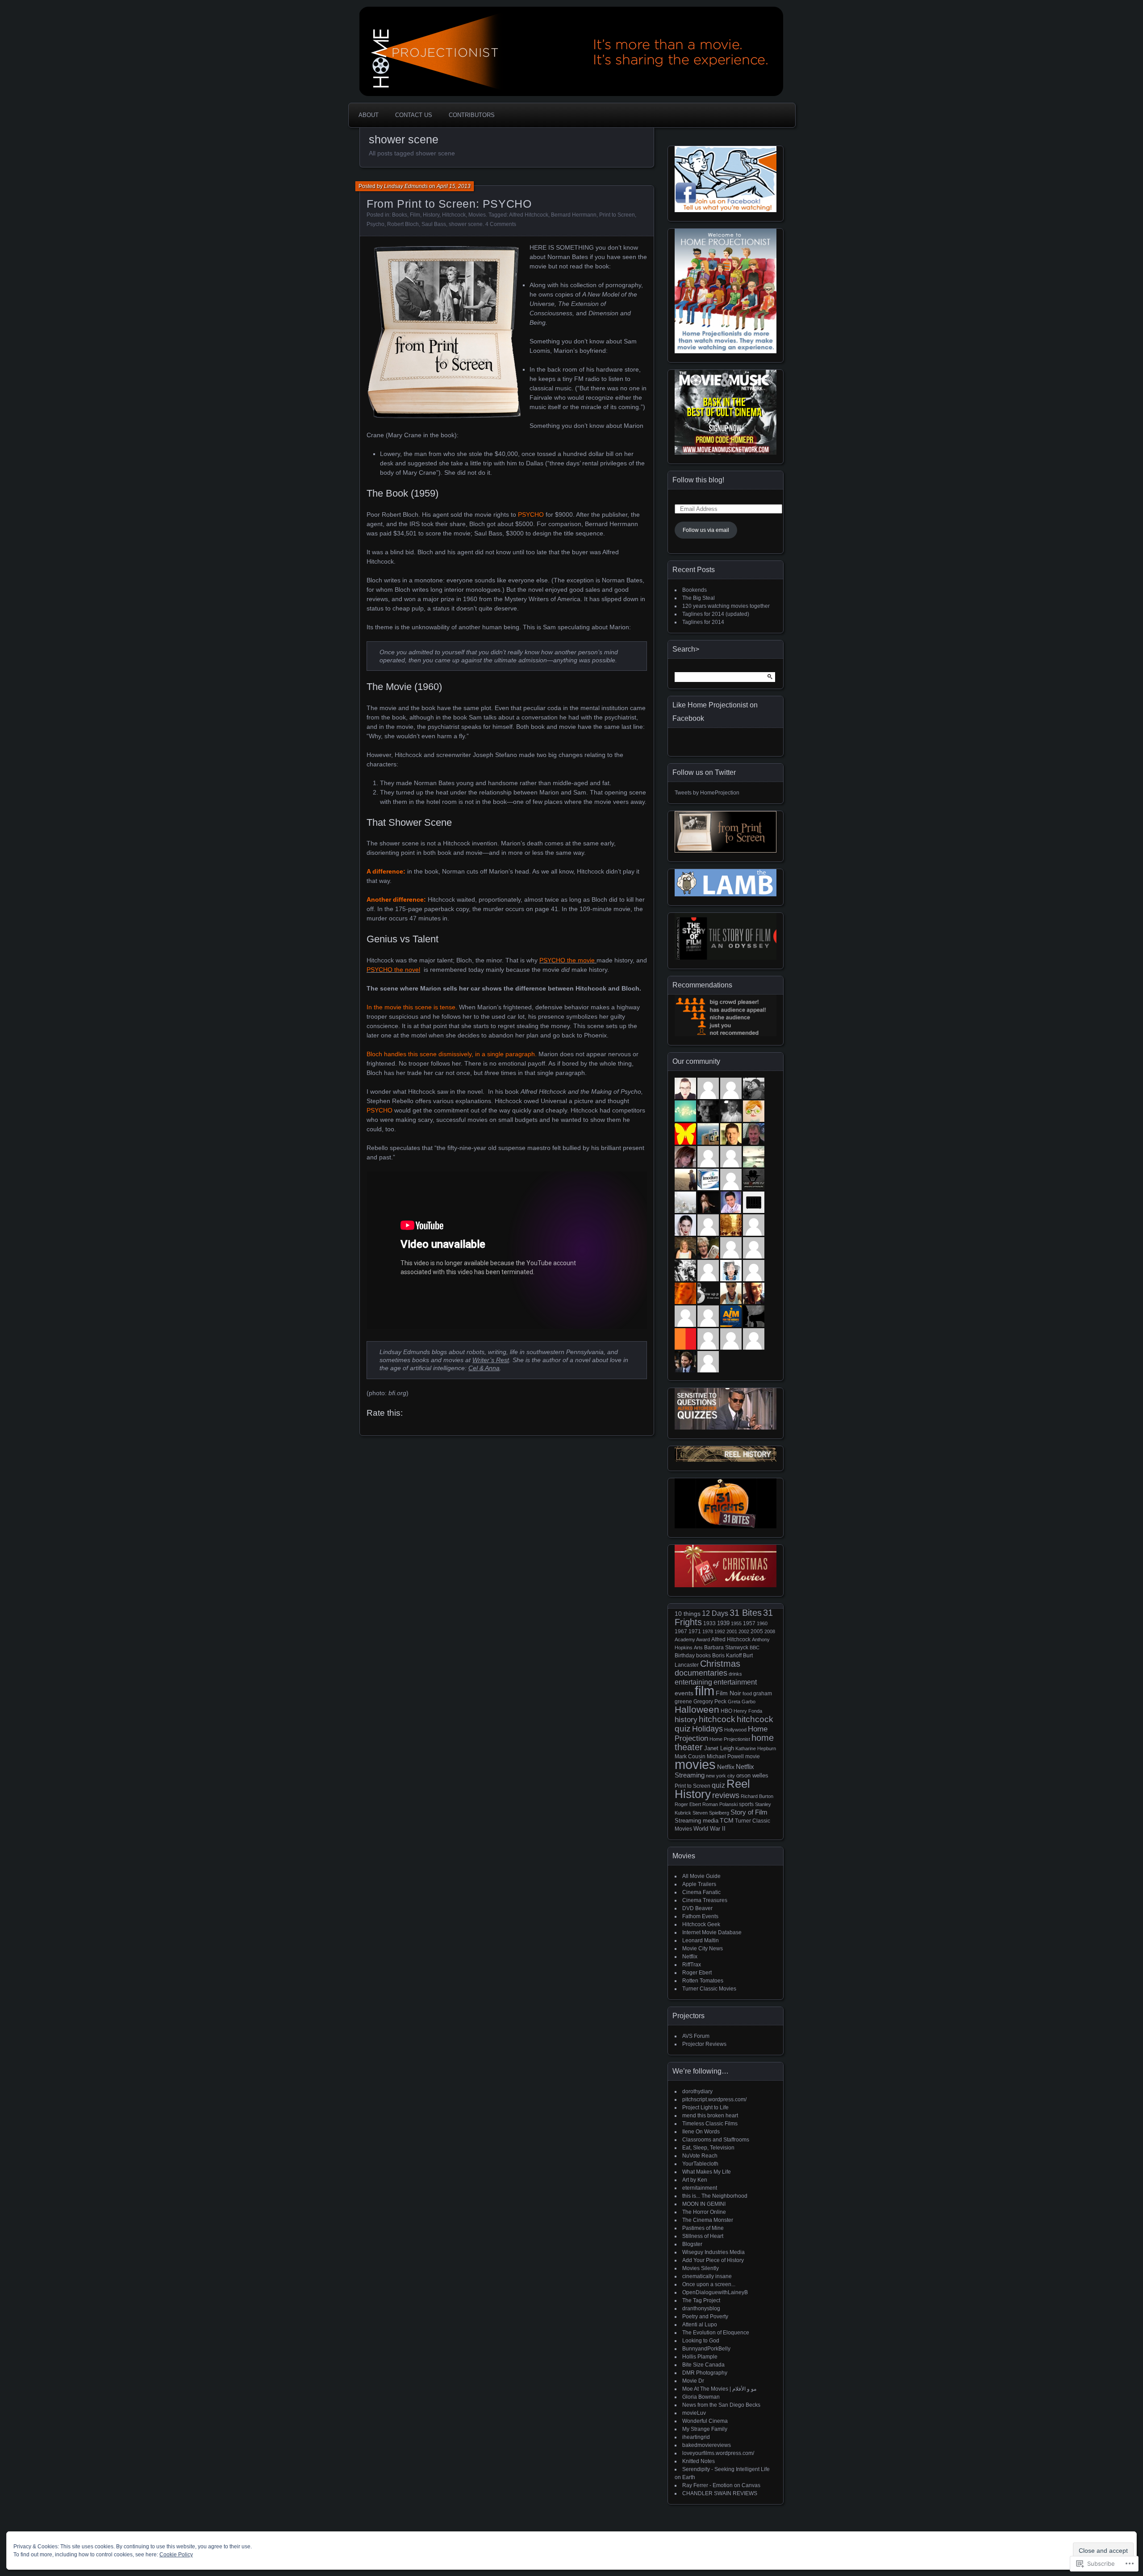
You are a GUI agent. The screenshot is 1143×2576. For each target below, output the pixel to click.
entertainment (735, 1682)
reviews (726, 1795)
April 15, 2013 (454, 186)
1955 (736, 1623)
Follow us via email (706, 530)
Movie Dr (693, 2381)
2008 (770, 1631)
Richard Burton (757, 1796)
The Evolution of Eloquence (716, 2333)
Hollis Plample (700, 2357)
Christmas (720, 1664)
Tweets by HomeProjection (707, 793)
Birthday (685, 1656)
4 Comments (501, 224)
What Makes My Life (707, 2172)
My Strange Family (705, 2429)
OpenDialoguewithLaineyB (715, 2292)
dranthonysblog (701, 2308)
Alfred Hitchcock (529, 215)
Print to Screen (617, 215)
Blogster (692, 2244)
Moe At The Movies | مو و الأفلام (719, 2389)
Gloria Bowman (701, 2397)
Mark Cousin (690, 1756)
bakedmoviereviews (707, 2445)
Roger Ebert (688, 1804)
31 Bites (746, 1613)
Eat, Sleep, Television (708, 2148)
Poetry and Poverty (705, 2317)
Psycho (375, 224)
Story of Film (749, 1812)
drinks (735, 1674)
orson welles (752, 1775)
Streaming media (697, 1821)
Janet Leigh (719, 1748)
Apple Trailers (699, 1884)
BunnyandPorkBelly (706, 2349)
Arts (698, 1648)
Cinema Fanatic (701, 1892)
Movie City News (703, 1949)
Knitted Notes (699, 2461)
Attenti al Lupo (700, 2325)
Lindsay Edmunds (406, 186)
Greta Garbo (742, 1702)
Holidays (707, 1729)
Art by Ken (695, 2180)
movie (753, 1756)
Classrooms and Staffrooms (716, 2140)
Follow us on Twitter (704, 772)
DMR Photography (705, 2373)
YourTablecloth (700, 2164)
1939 (723, 1623)
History (431, 215)
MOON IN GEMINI (704, 2204)
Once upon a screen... (709, 2284)
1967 (681, 1631)
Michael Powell (725, 1756)
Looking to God (701, 2341)
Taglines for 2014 (703, 622)
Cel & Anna (484, 1368)
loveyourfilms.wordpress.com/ (718, 2453)
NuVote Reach (700, 2156)
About (369, 115)
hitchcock (717, 1719)
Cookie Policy (176, 2555)
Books (400, 215)
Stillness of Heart (703, 2236)
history (686, 1719)
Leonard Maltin (701, 1940)
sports (746, 1804)
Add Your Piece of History (713, 2260)
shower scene (466, 224)
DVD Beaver (697, 1908)
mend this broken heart (710, 2116)
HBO (726, 1711)
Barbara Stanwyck (726, 1647)
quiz (718, 1785)
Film (415, 215)
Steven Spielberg (711, 1813)
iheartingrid (696, 2437)
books (703, 1655)
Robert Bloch (403, 224)
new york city (720, 1776)
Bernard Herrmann (574, 215)
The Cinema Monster (708, 2220)
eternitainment (700, 2188)
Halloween (697, 1709)
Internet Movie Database (712, 1932)
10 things (688, 1614)
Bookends (695, 590)
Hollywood (735, 1730)
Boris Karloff (727, 1655)
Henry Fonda (748, 1711)
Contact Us (414, 115)
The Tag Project (701, 2300)
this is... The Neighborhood (715, 2196)
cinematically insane (707, 2276)
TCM (727, 1821)
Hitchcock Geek (701, 1924)
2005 (757, 1631)
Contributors (472, 115)
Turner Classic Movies (709, 1989)
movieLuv (694, 2413)
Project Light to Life (705, 2108)
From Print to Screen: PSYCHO (449, 204)
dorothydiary (697, 2091)
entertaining (693, 1682)
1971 (695, 1631)
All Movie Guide (701, 1876)
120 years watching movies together (726, 606)
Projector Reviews (704, 2044)
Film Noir (728, 1693)
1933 (709, 1623)
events (684, 1693)
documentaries (701, 1673)
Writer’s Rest (491, 1360)
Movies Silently (701, 2268)
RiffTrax (692, 1965)
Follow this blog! (698, 480)
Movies (477, 215)
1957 (749, 1623)
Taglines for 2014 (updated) (716, 614)
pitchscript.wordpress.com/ (714, 2099)
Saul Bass (434, 224)
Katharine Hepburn (756, 1748)
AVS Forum (696, 2036)
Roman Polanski (720, 1804)
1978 (708, 1631)
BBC (755, 1648)
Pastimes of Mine (703, 2228)
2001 (732, 1631)
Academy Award (692, 1639)
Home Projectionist (730, 1739)
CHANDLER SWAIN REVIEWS (720, 2493)
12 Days (715, 1613)
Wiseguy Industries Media (713, 2252)
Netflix (726, 1767)
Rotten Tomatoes (703, 1981)
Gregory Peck (710, 1701)
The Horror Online (704, 2212)
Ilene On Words (701, 2132)
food (747, 1694)
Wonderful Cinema (705, 2421)
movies (695, 1765)
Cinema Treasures (705, 1900)
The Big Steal (699, 598)
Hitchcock (454, 215)
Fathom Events (700, 1916)
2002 (744, 1631)
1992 (720, 1631)
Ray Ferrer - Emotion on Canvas (721, 2485)
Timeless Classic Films (710, 2124)
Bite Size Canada (703, 2365)
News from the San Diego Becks (721, 2405)
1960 (762, 1623)
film (705, 1691)
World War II (709, 1829)
